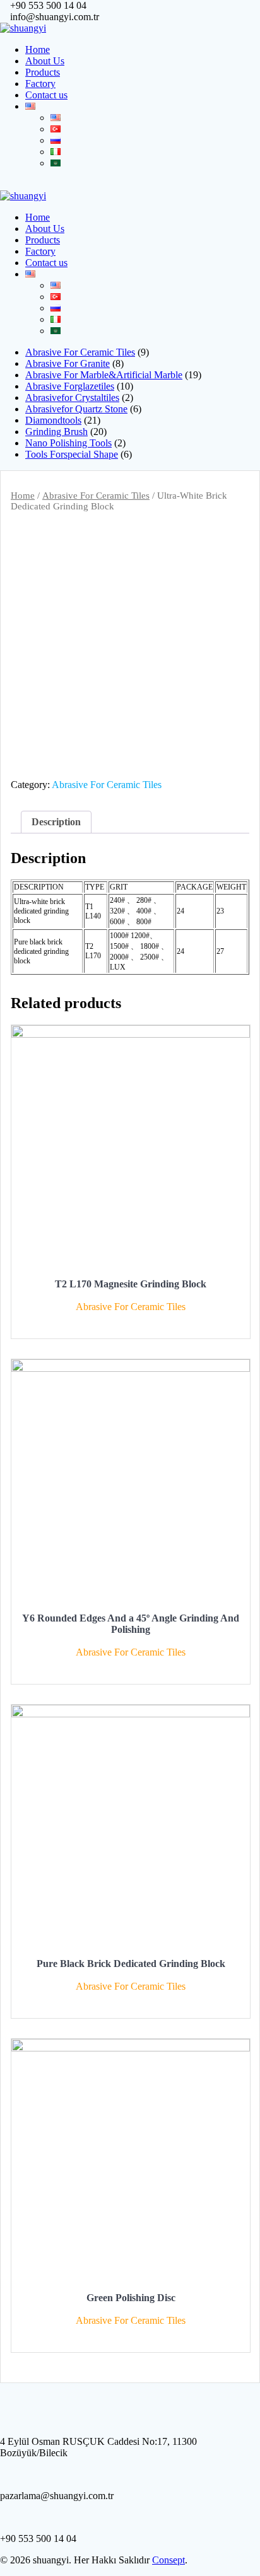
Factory (40, 84)
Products (43, 72)
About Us (45, 61)
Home (38, 49)
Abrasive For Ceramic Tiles (96, 496)
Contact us (46, 95)
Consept (168, 2560)
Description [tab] (56, 822)
